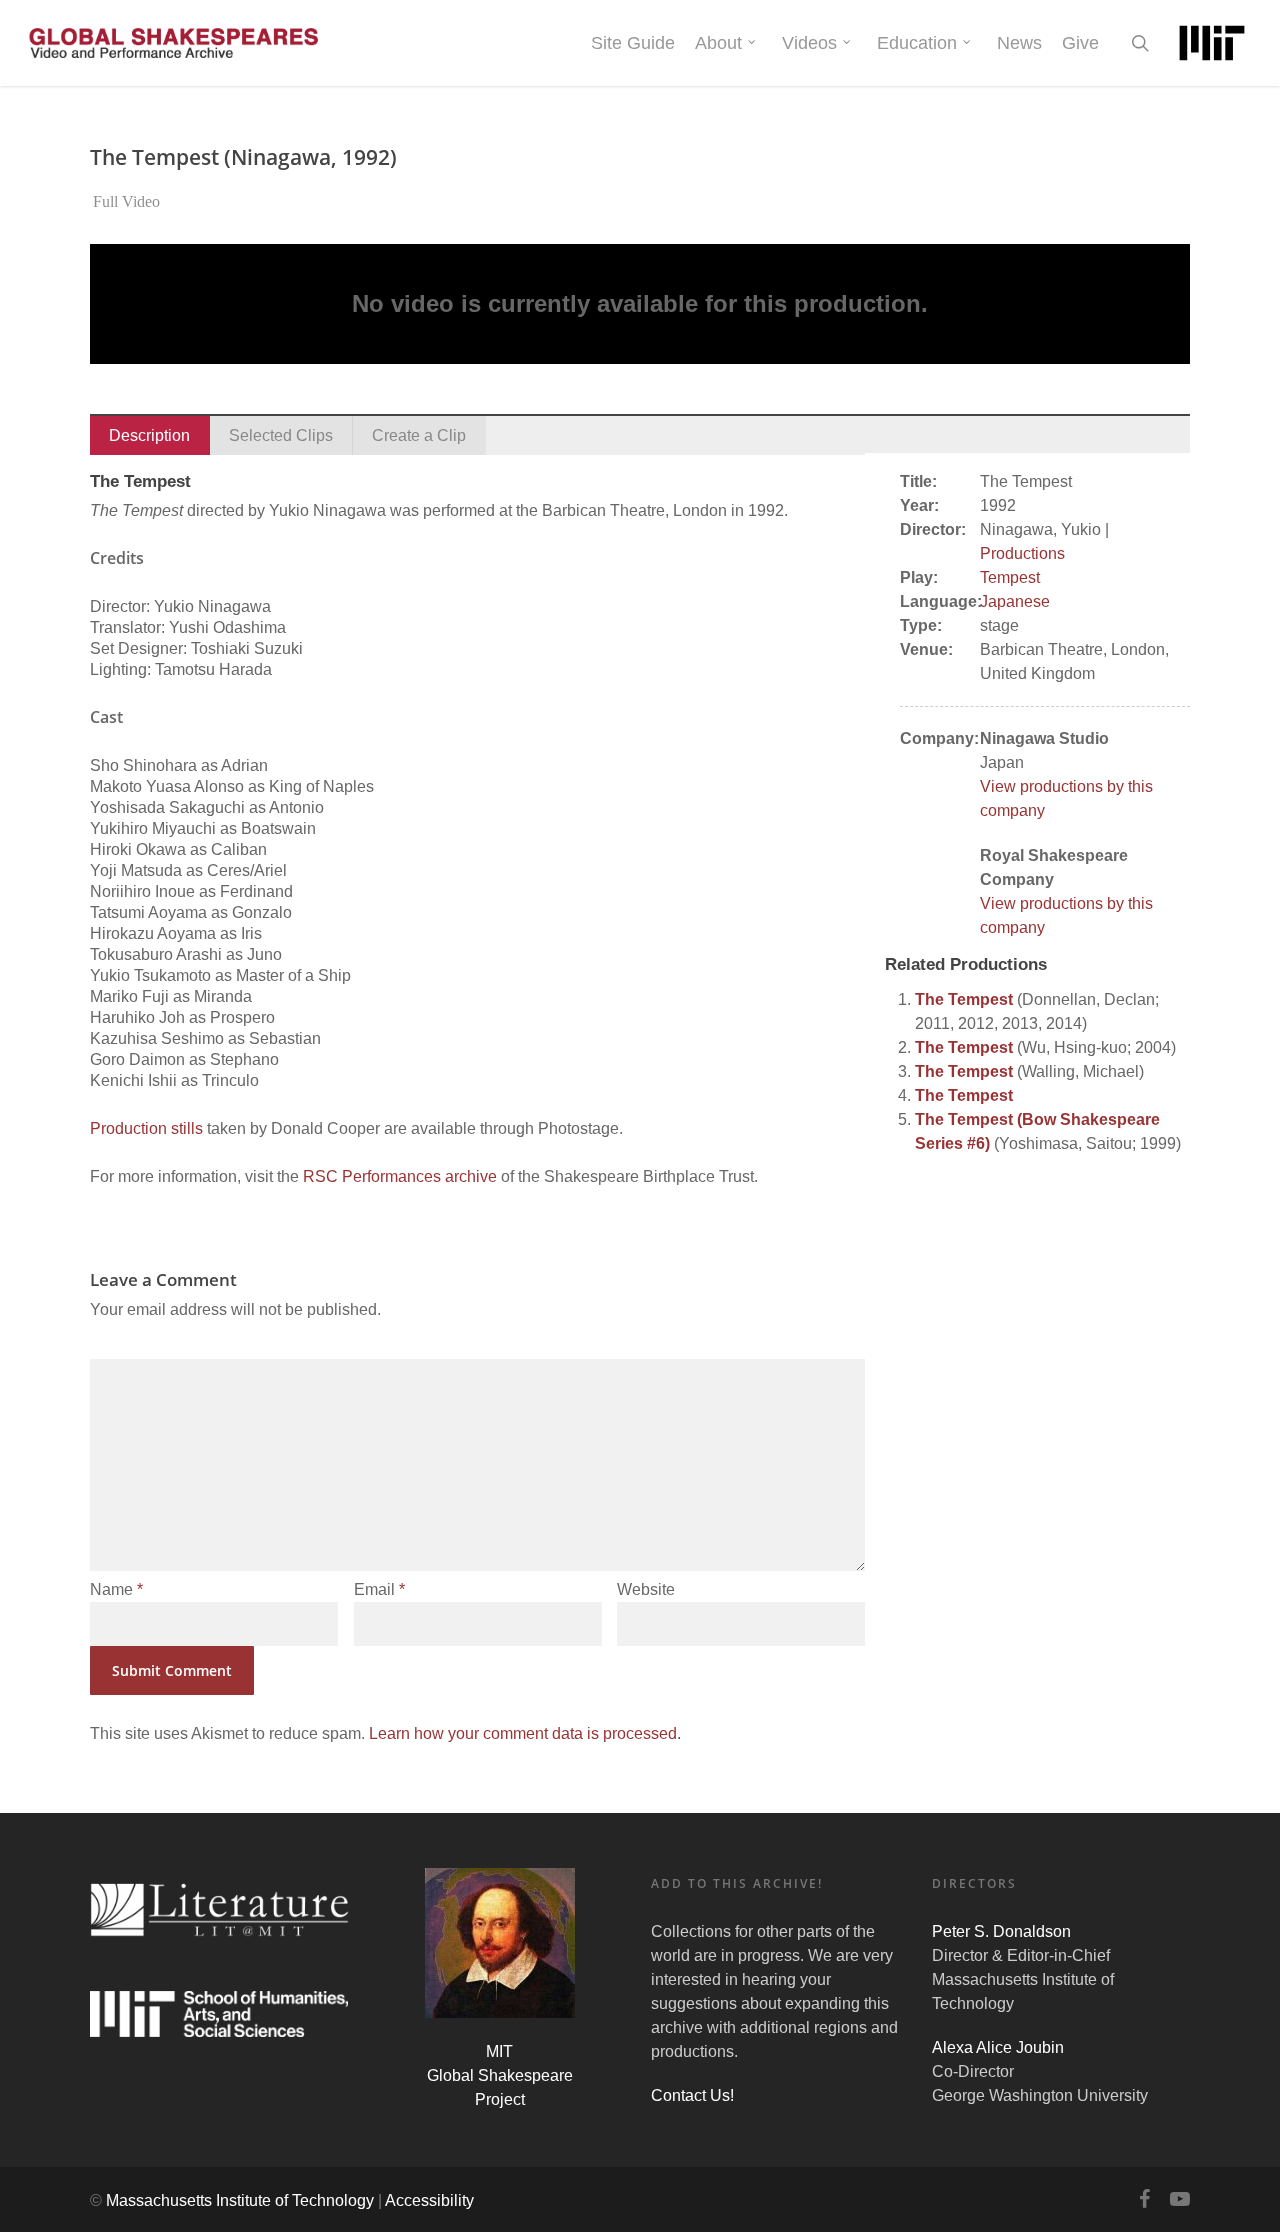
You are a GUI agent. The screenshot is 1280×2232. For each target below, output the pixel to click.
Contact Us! (692, 2095)
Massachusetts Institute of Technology (240, 2200)
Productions (1022, 553)
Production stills (146, 1128)
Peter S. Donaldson (1001, 1931)
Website (646, 1589)
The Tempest (964, 999)
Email (379, 1589)
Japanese (1015, 601)
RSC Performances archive (400, 1176)
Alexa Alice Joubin (998, 2047)
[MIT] (1212, 43)
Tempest (1010, 577)
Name (116, 1589)
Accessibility (429, 2200)
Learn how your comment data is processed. (525, 1733)
